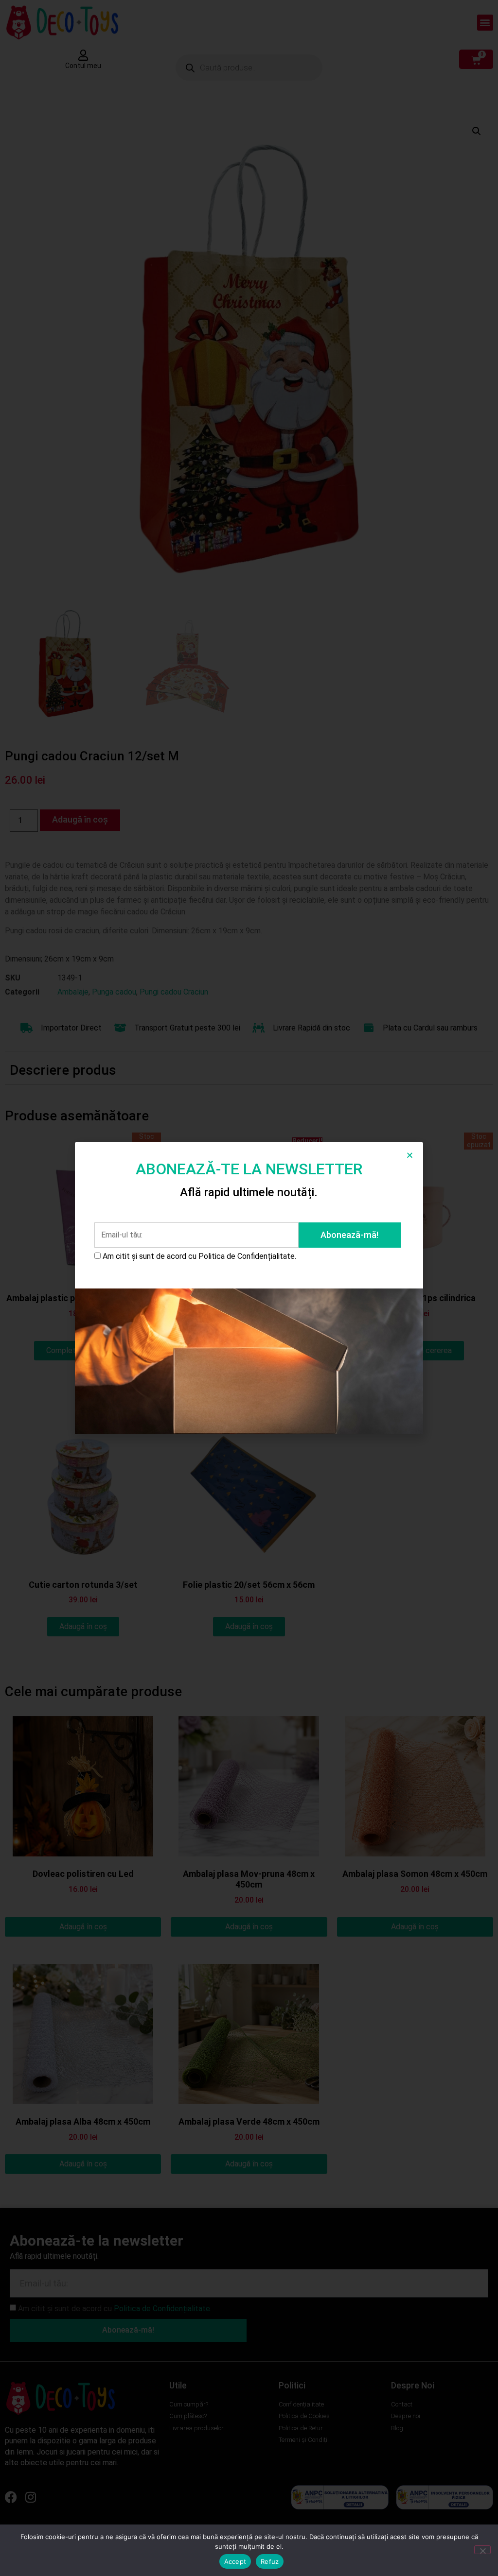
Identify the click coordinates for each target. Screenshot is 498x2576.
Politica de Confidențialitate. (247, 1256)
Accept (235, 2561)
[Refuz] (482, 2550)
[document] (249, 1288)
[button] (410, 1155)
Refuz (270, 2561)
